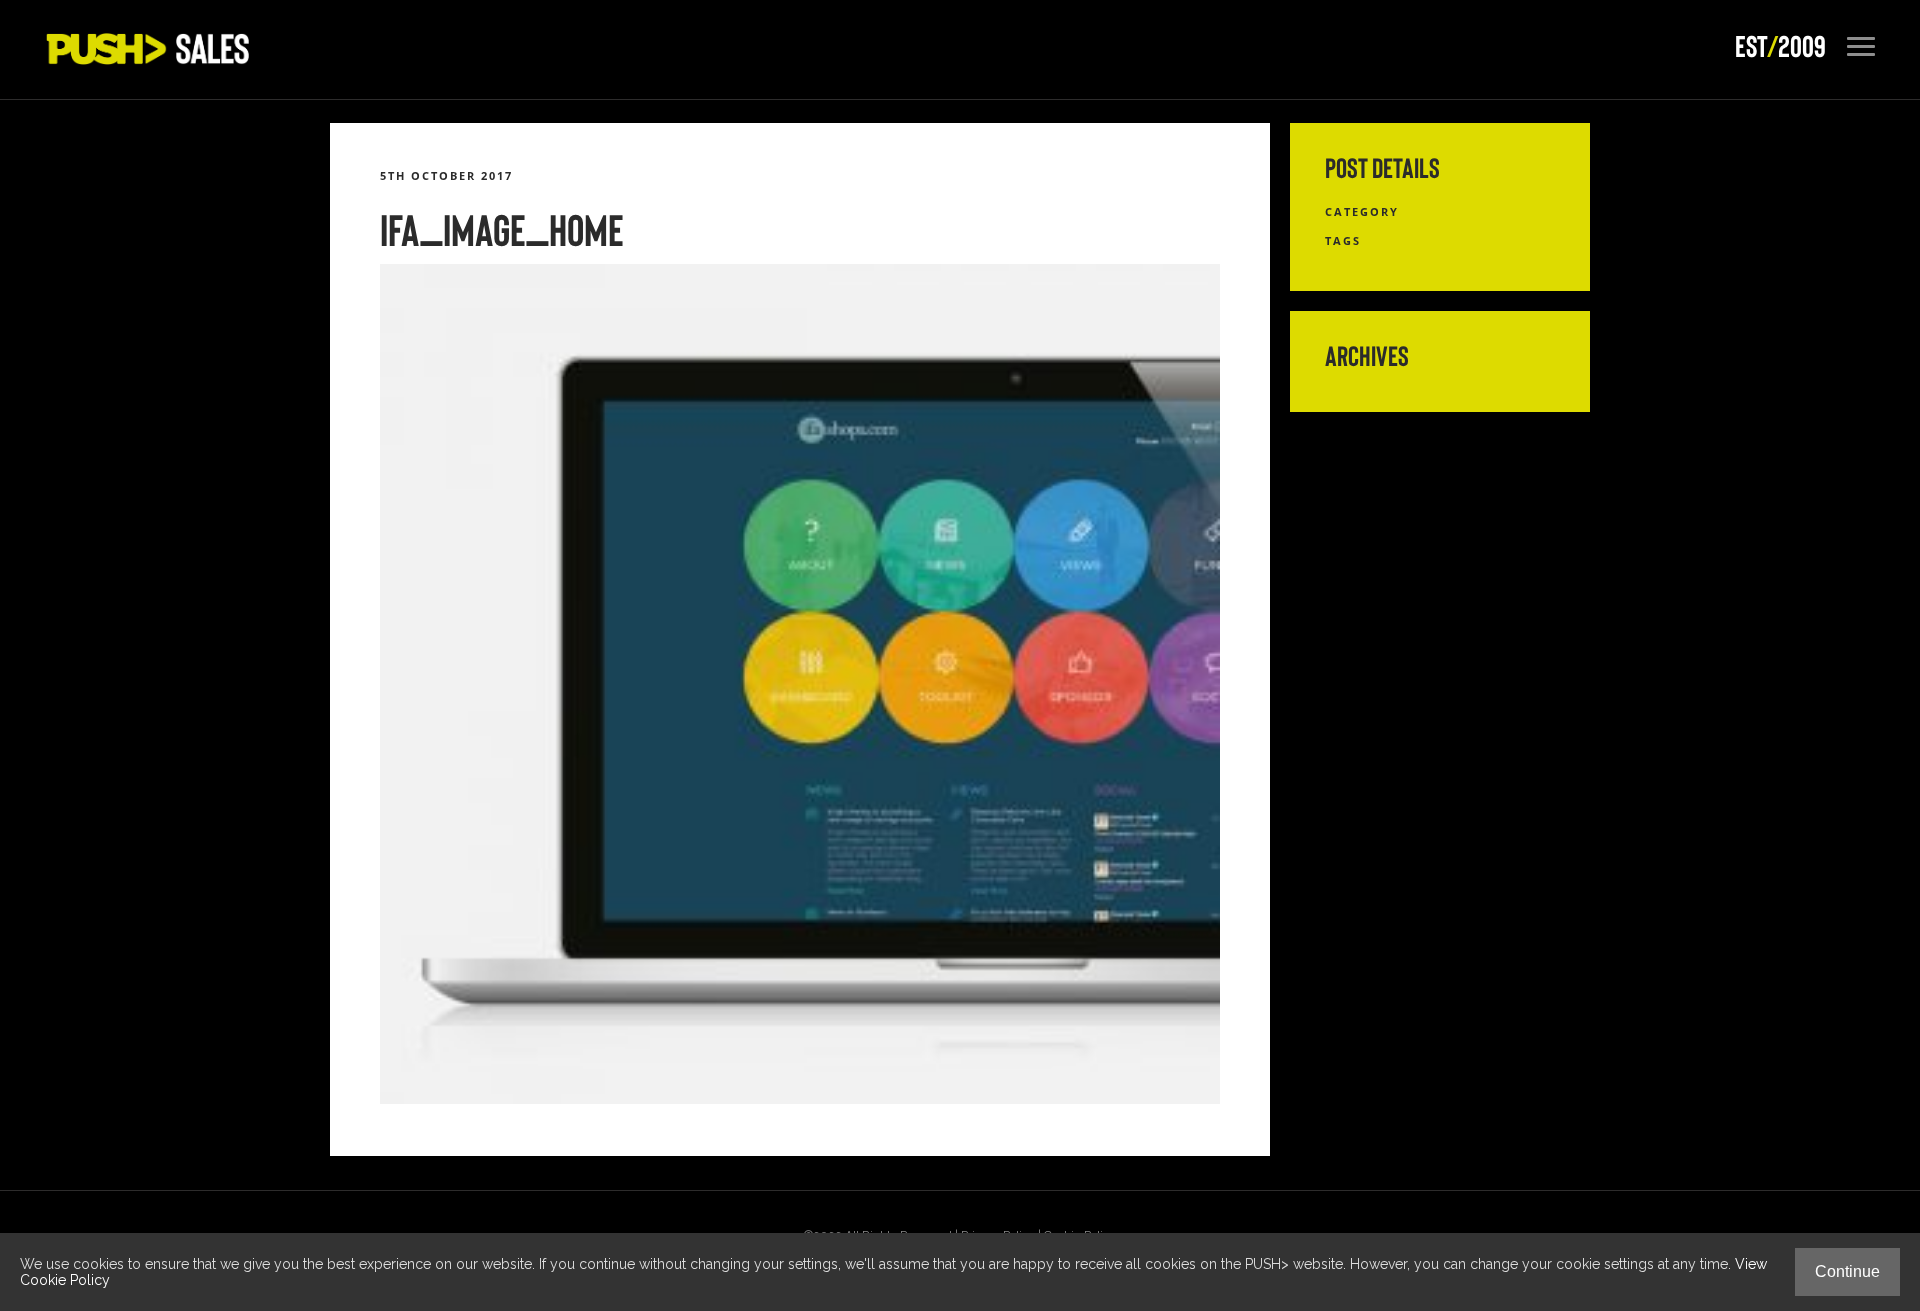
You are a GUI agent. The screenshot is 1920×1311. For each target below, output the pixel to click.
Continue (1847, 1271)
